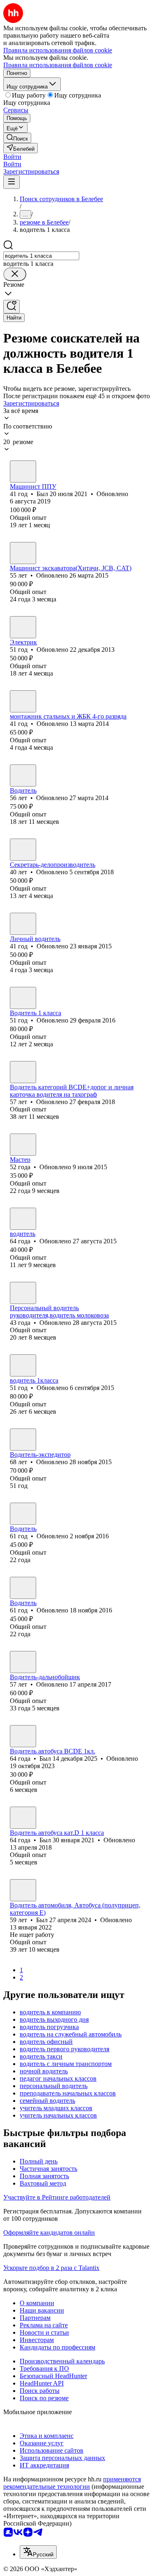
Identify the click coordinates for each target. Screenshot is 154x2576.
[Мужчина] (23, 472)
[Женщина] (23, 850)
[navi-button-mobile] (11, 182)
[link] (17, 138)
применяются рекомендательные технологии (72, 2483)
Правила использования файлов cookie (58, 65)
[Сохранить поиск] (11, 307)
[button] (12, 157)
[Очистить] (15, 274)
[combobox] (41, 256)
